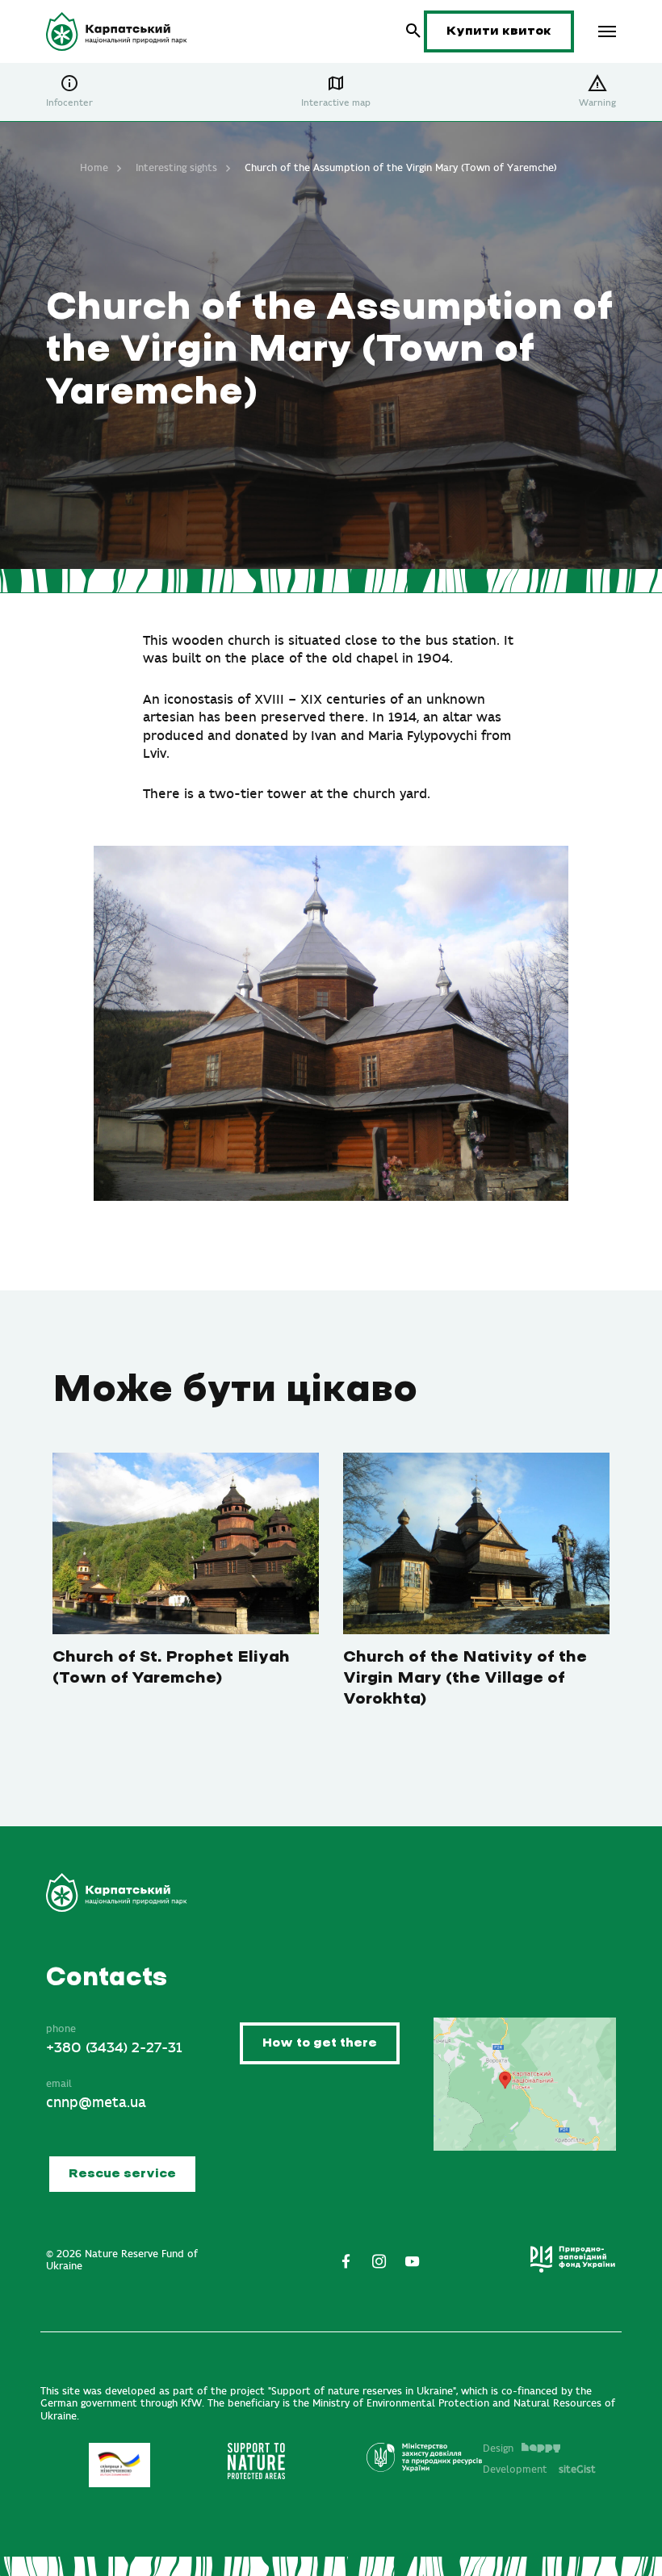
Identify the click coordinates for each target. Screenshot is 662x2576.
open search (414, 31)
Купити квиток (499, 31)
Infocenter (69, 103)
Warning (597, 103)
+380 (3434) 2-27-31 (114, 2048)
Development (539, 2469)
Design (498, 2448)
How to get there (320, 2043)
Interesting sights (176, 168)
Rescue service (122, 2174)
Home (94, 168)
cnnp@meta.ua (96, 2103)
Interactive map (336, 103)
